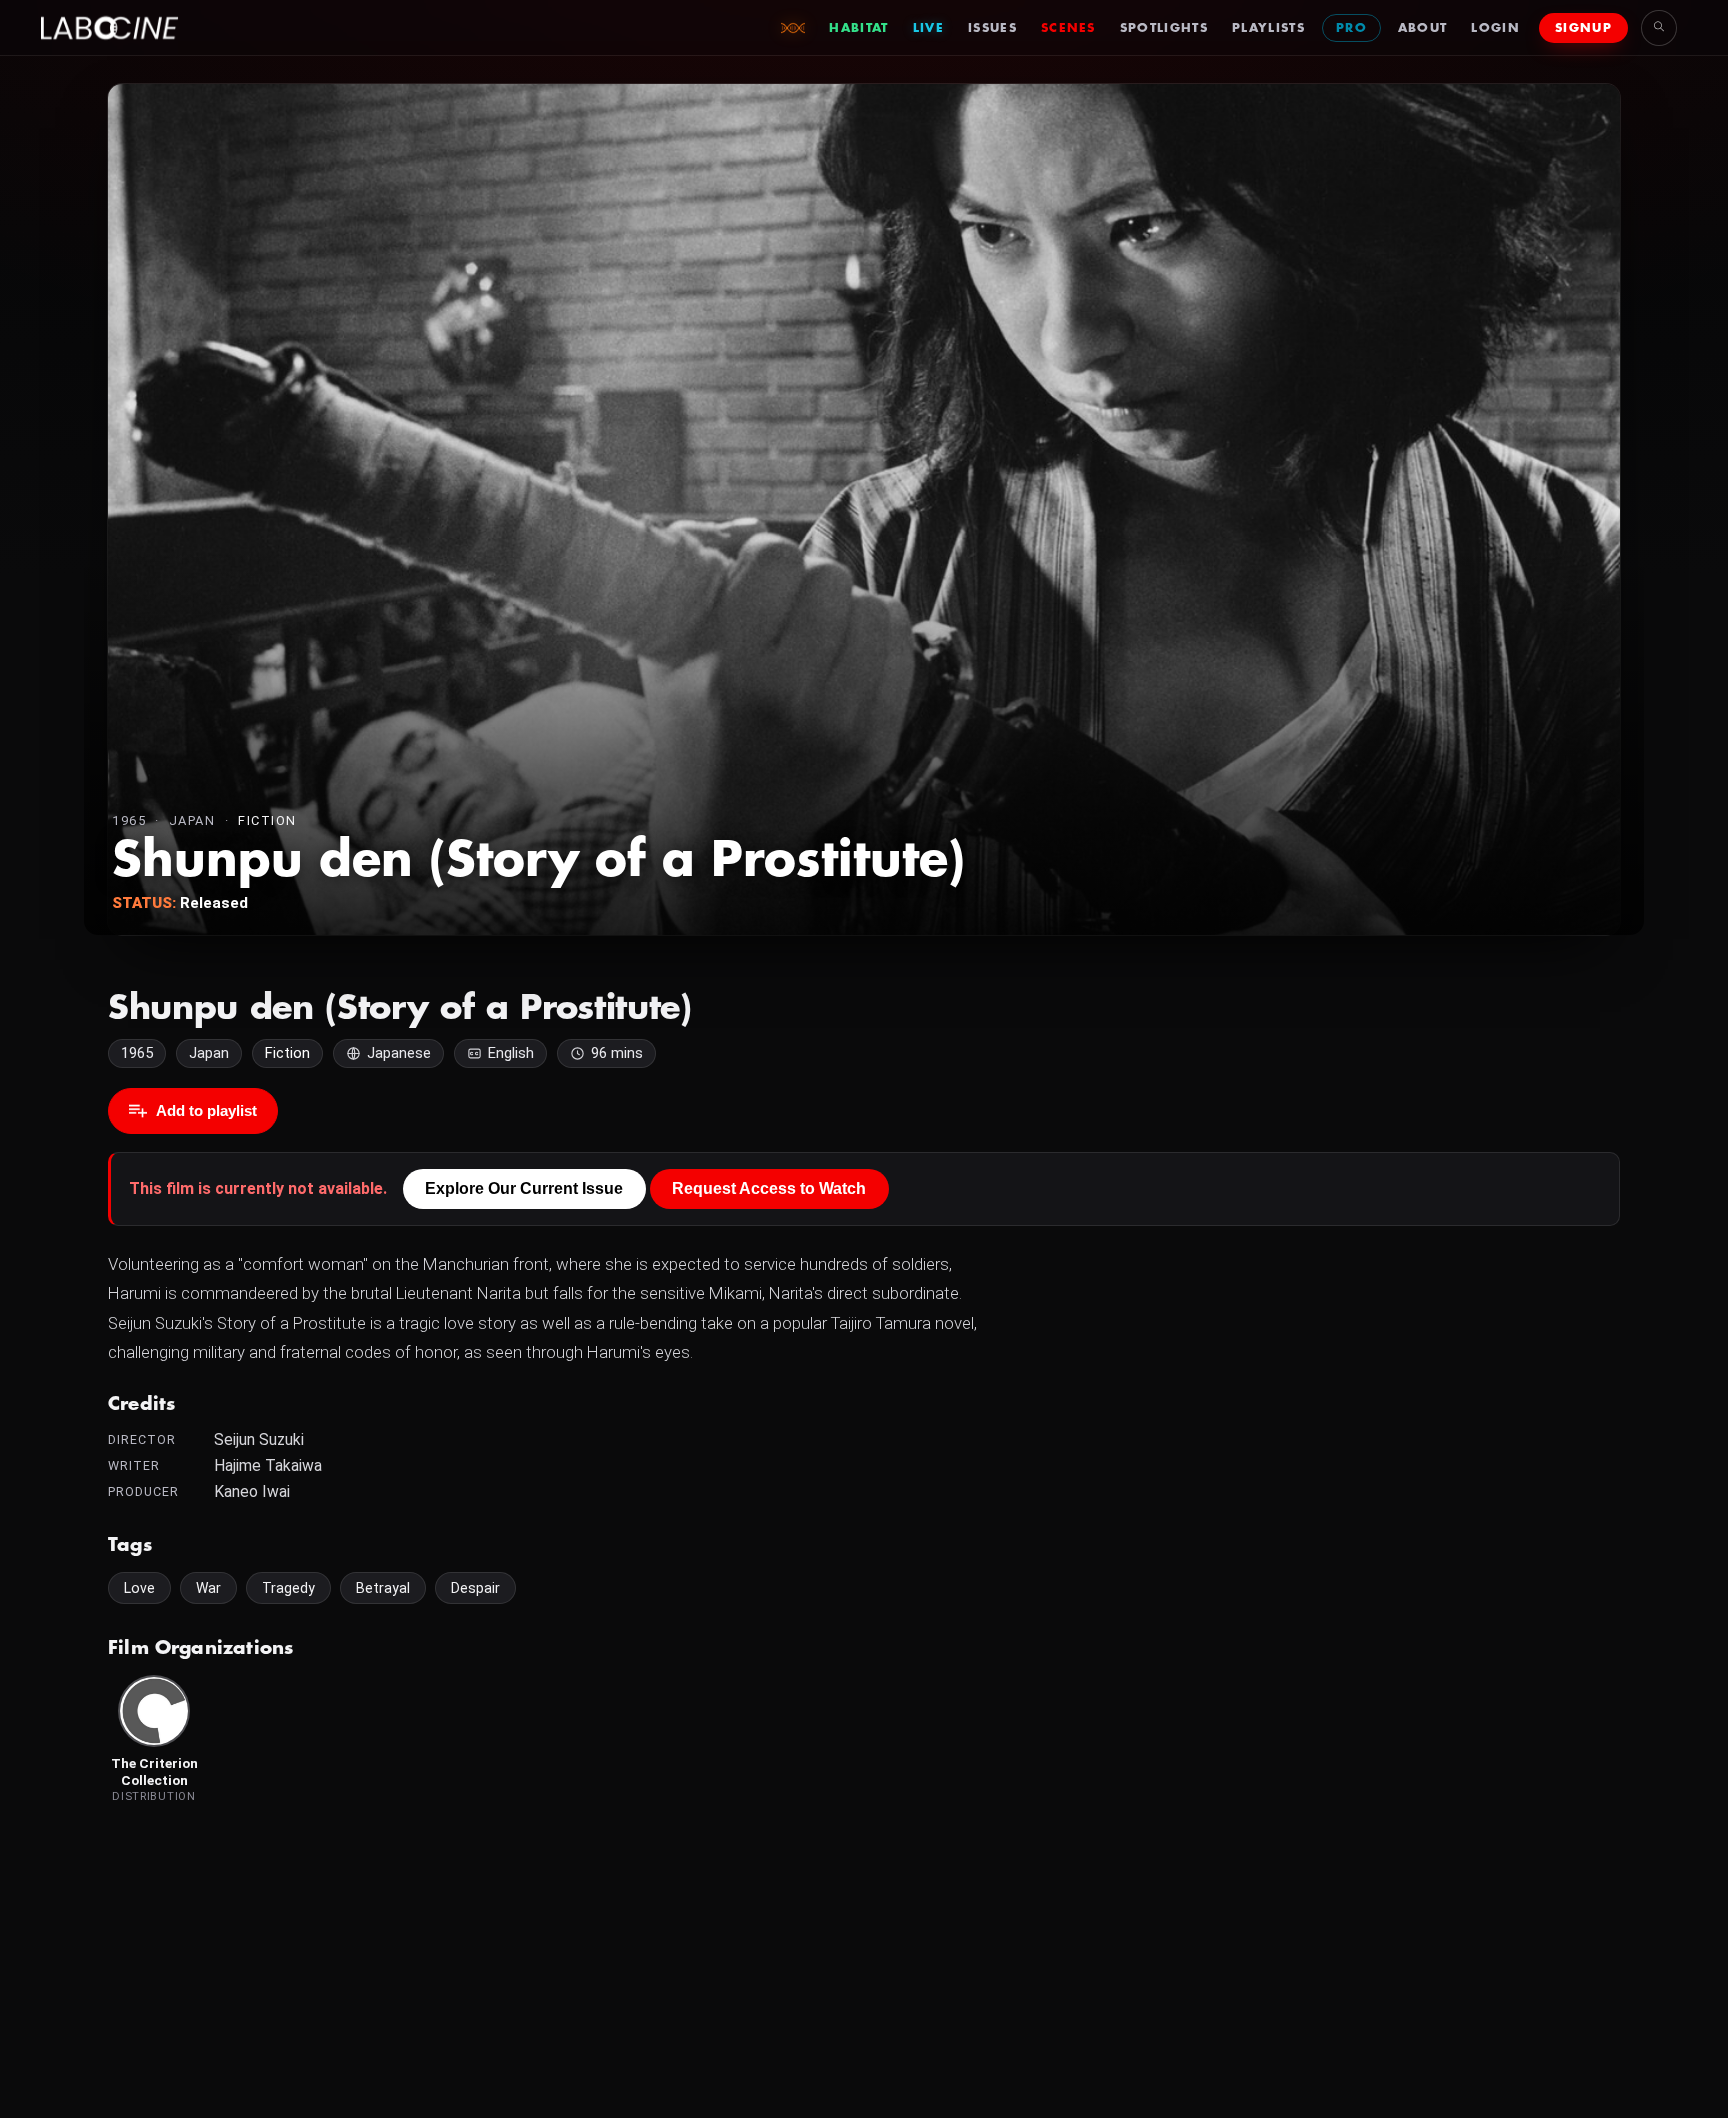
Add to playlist (206, 1110)
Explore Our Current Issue (524, 1188)
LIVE (928, 28)
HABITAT (858, 28)
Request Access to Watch (769, 1188)
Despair (475, 1588)
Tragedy (288, 1588)
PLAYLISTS (1268, 28)
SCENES (1068, 28)
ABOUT (1423, 28)
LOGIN (1495, 28)
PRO (1351, 28)
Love (139, 1588)
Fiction (267, 820)
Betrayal (383, 1588)
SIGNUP (1583, 28)
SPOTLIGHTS (1164, 28)
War (208, 1588)
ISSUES (992, 28)
